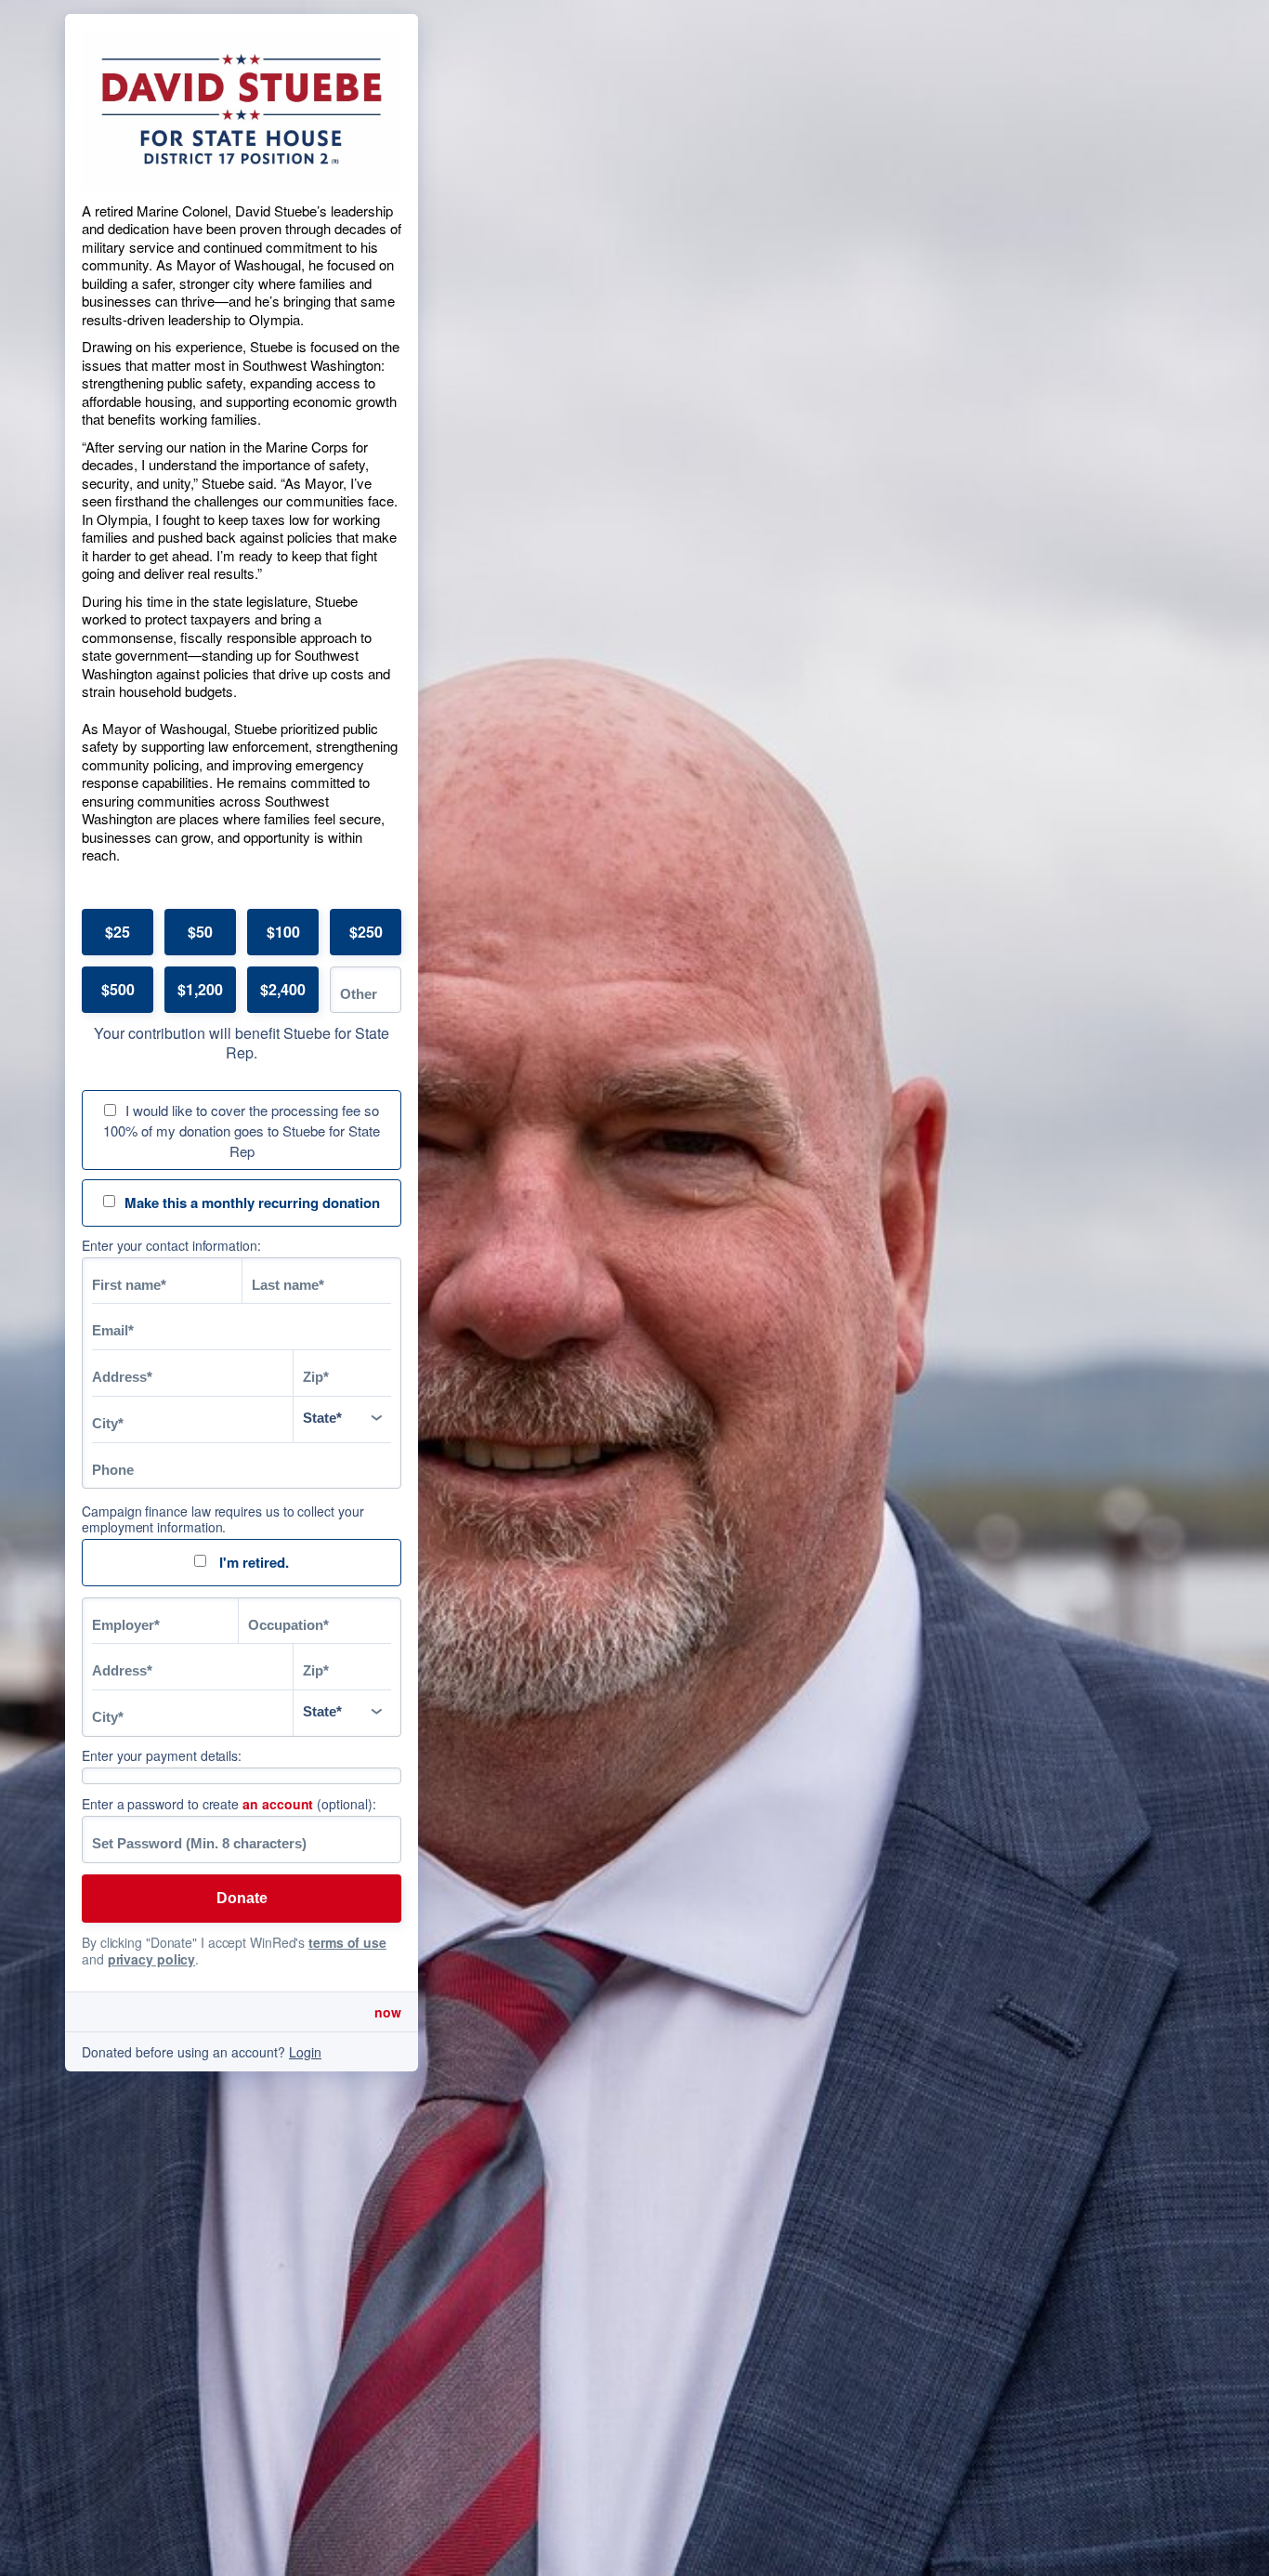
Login (305, 2052)
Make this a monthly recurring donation (252, 1203)
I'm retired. (252, 1562)
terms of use (347, 1942)
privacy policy (152, 1959)
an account (278, 1804)
